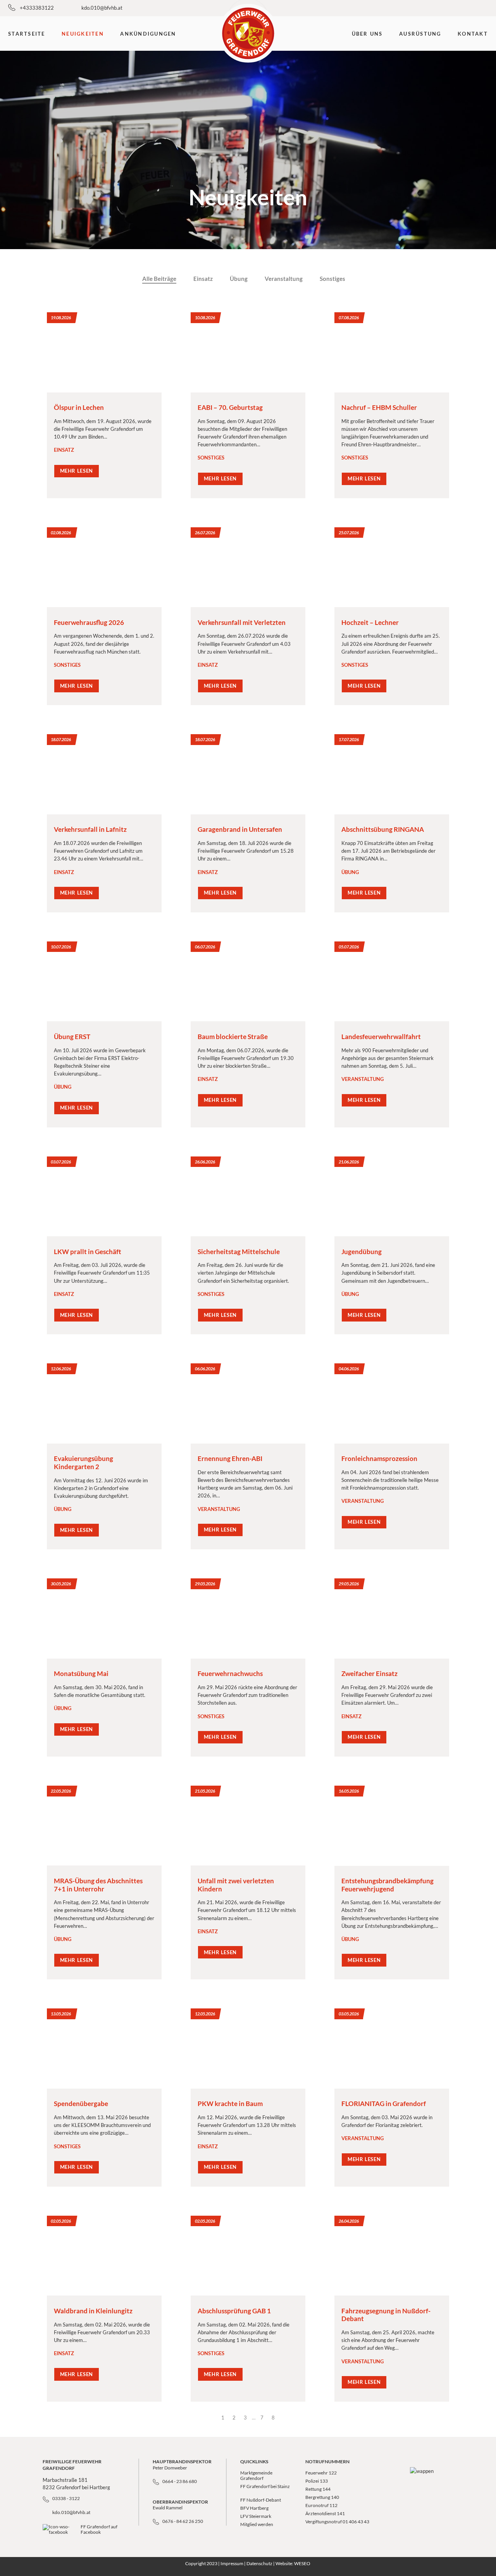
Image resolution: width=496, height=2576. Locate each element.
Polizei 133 (317, 2481)
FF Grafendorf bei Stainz (265, 2486)
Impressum (232, 2563)
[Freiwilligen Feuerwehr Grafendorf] (248, 33)
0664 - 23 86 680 (180, 2481)
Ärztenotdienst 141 (325, 2513)
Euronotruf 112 (321, 2505)
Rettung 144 (318, 2489)
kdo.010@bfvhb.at (102, 8)
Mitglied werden (257, 2524)
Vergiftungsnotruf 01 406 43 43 (337, 2522)
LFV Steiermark (256, 2516)
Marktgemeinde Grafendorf (256, 2475)
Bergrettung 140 (322, 2497)
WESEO (302, 2563)
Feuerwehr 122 (321, 2473)
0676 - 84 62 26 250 (183, 2521)
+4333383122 (37, 8)
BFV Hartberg (255, 2508)
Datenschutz (259, 2563)
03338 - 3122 (66, 2498)
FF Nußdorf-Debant (261, 2500)
